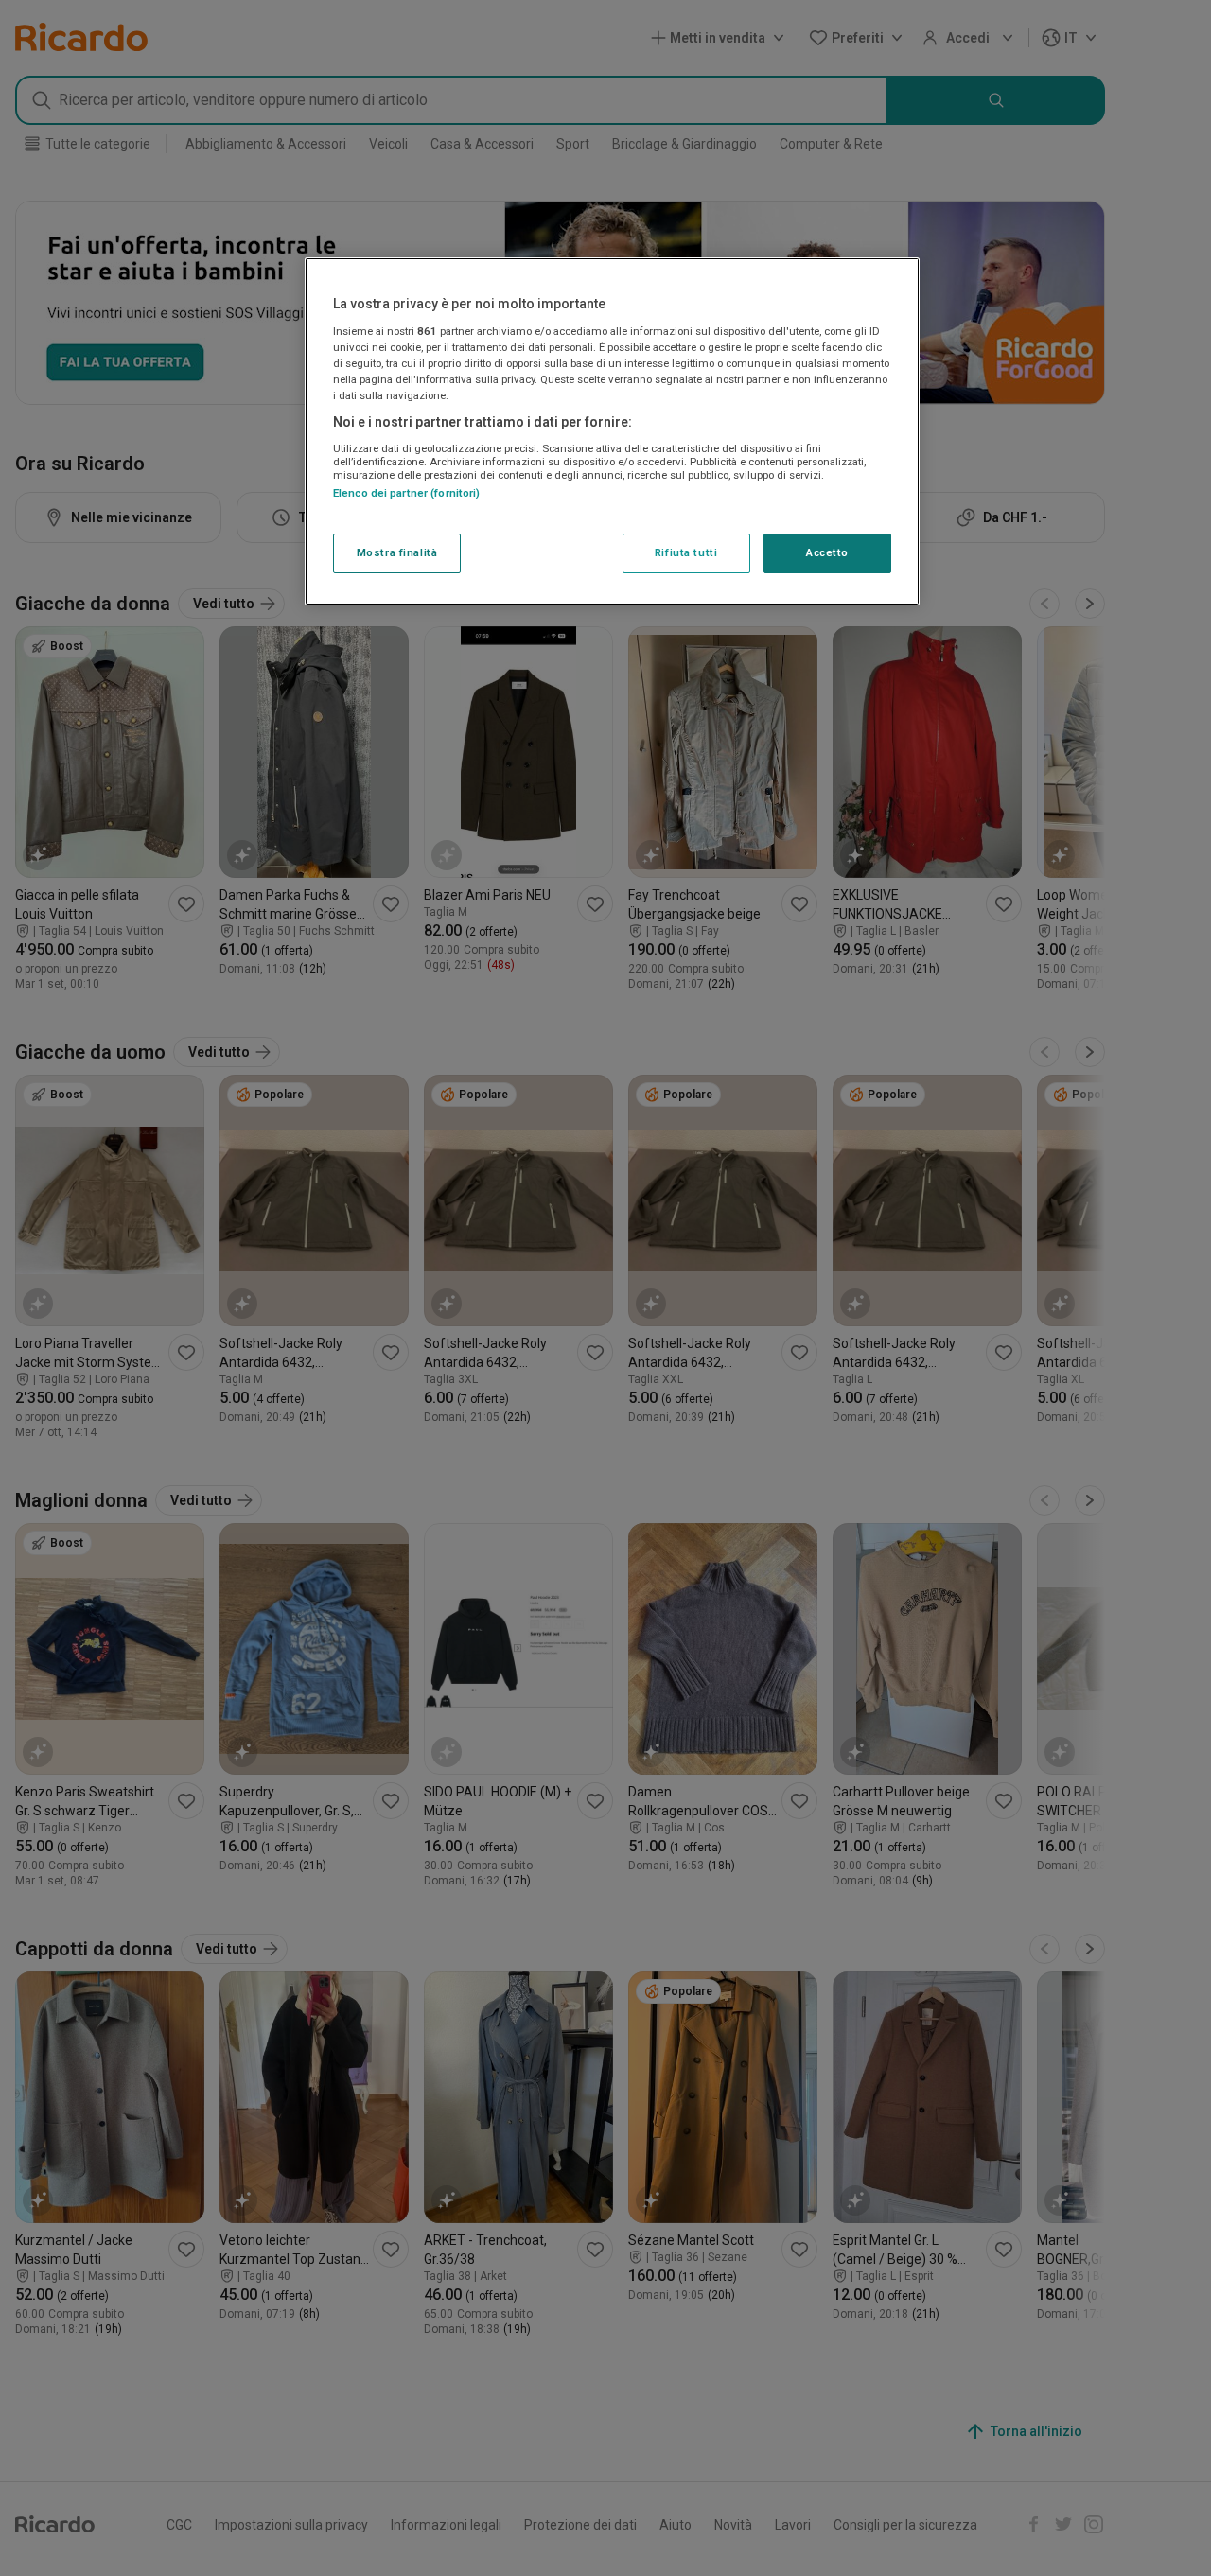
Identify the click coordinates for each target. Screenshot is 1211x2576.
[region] (612, 431)
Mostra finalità (397, 552)
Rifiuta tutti (686, 552)
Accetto (827, 552)
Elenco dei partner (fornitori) (406, 493)
